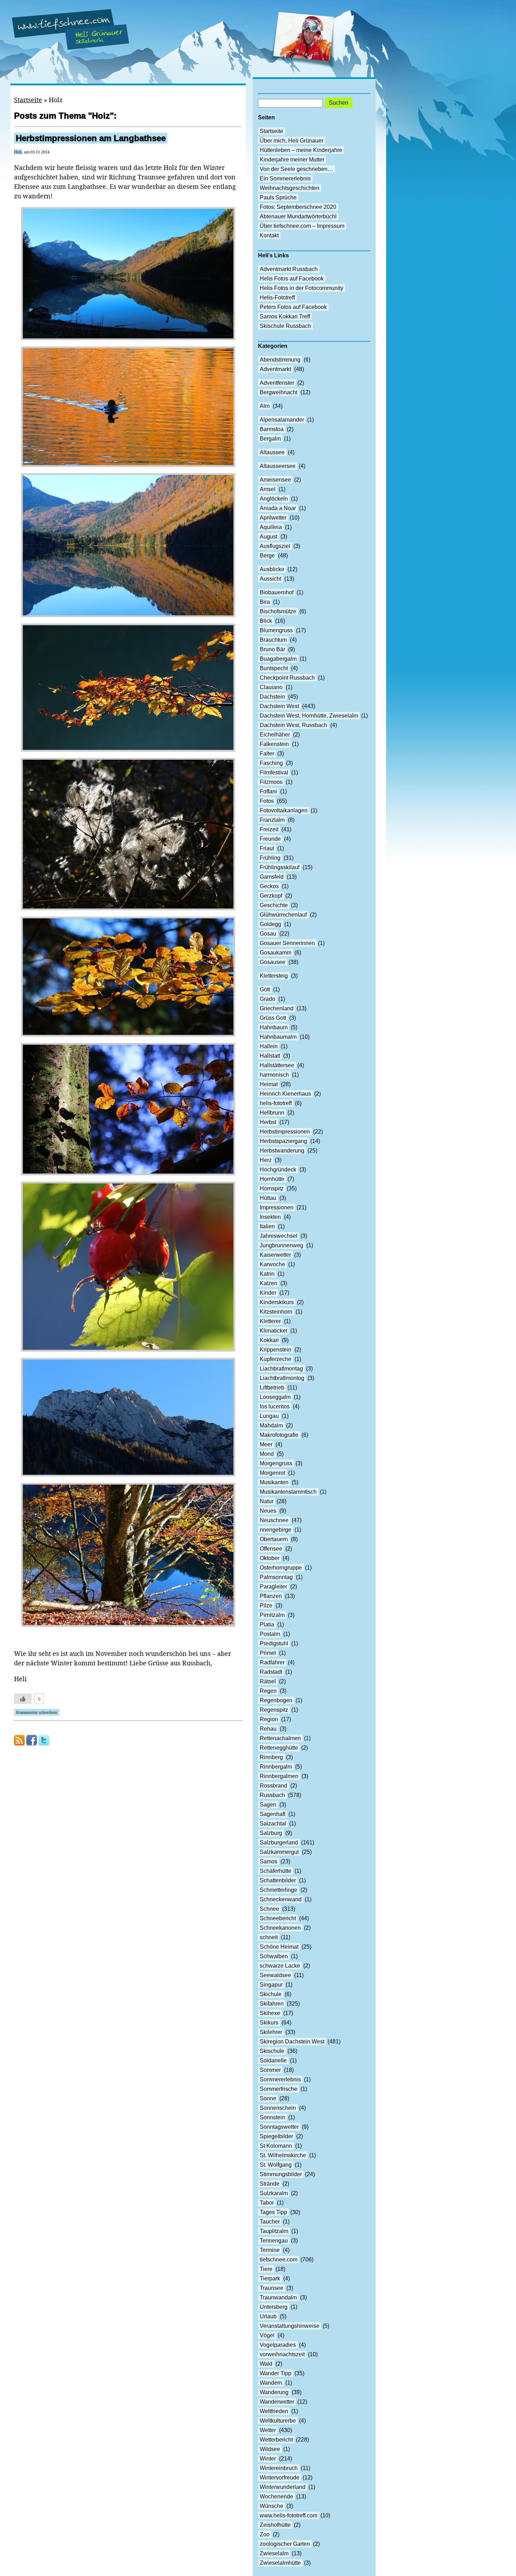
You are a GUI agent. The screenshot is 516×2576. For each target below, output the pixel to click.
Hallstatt (270, 1056)
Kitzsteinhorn (276, 1312)
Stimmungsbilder (281, 2174)
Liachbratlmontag (281, 1369)
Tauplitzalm (274, 2231)
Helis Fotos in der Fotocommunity (302, 288)
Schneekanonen (280, 1928)
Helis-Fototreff (277, 298)
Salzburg (271, 1833)
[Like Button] (23, 1699)
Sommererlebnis (280, 2079)
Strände (270, 2184)
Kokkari (269, 1340)
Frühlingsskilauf (280, 867)
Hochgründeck (278, 1170)
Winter (268, 2459)
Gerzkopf (271, 896)
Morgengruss (276, 1463)
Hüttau (268, 1198)
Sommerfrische (279, 2089)
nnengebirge (276, 1530)
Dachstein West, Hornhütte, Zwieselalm (309, 716)
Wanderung (274, 2392)
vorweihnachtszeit (282, 2354)
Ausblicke (272, 569)
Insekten (270, 1217)
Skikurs (269, 2023)
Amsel (268, 489)
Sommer (270, 2070)
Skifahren (272, 2004)
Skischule (272, 2051)
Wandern (271, 2383)
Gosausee (273, 962)
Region (269, 1719)
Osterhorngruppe (281, 1568)
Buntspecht (274, 668)
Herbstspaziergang (283, 1141)
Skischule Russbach (285, 326)
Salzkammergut (279, 1852)
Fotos (267, 801)
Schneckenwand (281, 1899)
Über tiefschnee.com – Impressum (302, 226)
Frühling (270, 858)
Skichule (271, 1994)
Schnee (269, 1909)
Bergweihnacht (279, 392)
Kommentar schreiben (37, 1712)
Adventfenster (277, 383)
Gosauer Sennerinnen (287, 943)
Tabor (267, 2203)
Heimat (269, 1084)
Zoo (265, 2534)
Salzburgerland (279, 1842)
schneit (269, 1937)
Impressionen (277, 1207)
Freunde (270, 839)
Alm (265, 406)
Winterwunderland (283, 2487)
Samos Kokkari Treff (285, 316)
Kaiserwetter (275, 1255)
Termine (270, 2250)
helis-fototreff (276, 1103)
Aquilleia (271, 527)
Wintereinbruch (279, 2468)
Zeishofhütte (275, 2525)
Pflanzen (271, 1596)
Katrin (267, 1274)
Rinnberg (271, 1757)
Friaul (267, 848)
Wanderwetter (277, 2402)
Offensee (271, 1549)
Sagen (268, 1805)
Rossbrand (273, 1786)
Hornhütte (272, 1179)
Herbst (268, 1122)
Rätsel (268, 1681)
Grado (267, 999)
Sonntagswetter (279, 2127)
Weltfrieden (274, 2411)
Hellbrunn (272, 1113)
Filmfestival (274, 772)
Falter (267, 754)
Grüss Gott (273, 1018)
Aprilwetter (273, 518)
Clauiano (271, 687)
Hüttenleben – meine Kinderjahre (301, 150)
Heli (18, 152)
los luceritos (275, 1406)
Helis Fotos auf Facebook (292, 279)
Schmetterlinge (279, 1890)
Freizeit (269, 829)
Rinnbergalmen (279, 1776)
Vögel (267, 2335)
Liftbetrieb (272, 1388)
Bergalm (270, 439)
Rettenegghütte (279, 1748)
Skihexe (270, 2013)
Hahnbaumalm (278, 1037)
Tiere (266, 2269)
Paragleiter (273, 1587)
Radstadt (271, 1672)
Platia (267, 1624)
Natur (267, 1501)
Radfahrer (272, 1662)
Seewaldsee (275, 1975)
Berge (267, 556)
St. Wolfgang (276, 2165)
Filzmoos (271, 782)
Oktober (270, 1558)
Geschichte (274, 905)
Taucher (270, 2222)
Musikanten (274, 1482)
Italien (267, 1226)
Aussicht (270, 579)
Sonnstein (272, 2117)
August (269, 537)
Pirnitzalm (272, 1615)
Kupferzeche (276, 1359)
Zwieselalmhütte (280, 2563)
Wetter (268, 2430)
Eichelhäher (275, 735)
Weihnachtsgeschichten (290, 188)
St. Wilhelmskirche (283, 2155)
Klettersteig (274, 976)
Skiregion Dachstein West (292, 2042)
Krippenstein (276, 1350)
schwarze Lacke (280, 1966)
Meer (266, 1444)
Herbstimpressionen (285, 1132)
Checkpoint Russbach (287, 678)
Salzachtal (273, 1824)
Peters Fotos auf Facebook (293, 307)
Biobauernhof (277, 592)
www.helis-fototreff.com (289, 2515)
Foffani (268, 791)
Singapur (271, 1985)
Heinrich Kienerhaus (285, 1094)
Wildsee (270, 2449)
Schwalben (274, 1956)
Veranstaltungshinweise (290, 2326)
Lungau (269, 1416)
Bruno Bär (272, 649)
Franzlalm (272, 820)
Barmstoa (272, 429)
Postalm (270, 1634)
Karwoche (272, 1264)
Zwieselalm (274, 2553)
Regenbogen (276, 1700)
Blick (266, 621)
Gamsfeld (272, 877)
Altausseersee (278, 466)
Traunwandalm (278, 2297)
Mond (267, 1454)
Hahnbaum (274, 1027)
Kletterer (270, 1321)
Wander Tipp (276, 2373)
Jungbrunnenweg (282, 1245)
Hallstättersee (277, 1065)
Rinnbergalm (276, 1767)
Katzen (269, 1283)
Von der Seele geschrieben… (296, 169)
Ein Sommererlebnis (285, 179)
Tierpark (270, 2278)
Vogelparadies (278, 2345)
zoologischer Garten (285, 2544)
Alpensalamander (282, 420)
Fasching (271, 763)
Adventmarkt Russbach (289, 269)
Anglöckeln (274, 499)
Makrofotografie (279, 1435)
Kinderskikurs (277, 1302)
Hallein (269, 1046)
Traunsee (272, 2288)
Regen (268, 1691)
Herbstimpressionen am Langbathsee (91, 138)
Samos (269, 1861)
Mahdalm (271, 1425)
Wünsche (272, 2506)
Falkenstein (274, 744)
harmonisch (274, 1075)
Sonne (268, 2098)
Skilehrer (271, 2032)
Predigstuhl (274, 1643)
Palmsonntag (276, 1577)
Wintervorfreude (280, 2478)
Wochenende (276, 2496)
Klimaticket (273, 1331)
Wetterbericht (276, 2440)
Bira (265, 602)
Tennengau (274, 2241)
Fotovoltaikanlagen (284, 810)
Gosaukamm (276, 953)
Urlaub (268, 2316)
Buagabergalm (278, 659)
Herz (266, 1160)
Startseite (28, 100)
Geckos (269, 886)
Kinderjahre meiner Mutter (292, 160)
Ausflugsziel (275, 546)
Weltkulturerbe (278, 2421)
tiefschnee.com (279, 2260)
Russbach (272, 1795)
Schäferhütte (276, 1871)
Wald (266, 2364)
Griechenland (277, 1008)
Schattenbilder (278, 1880)
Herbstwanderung (282, 1151)
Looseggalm (275, 1397)
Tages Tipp (273, 2212)
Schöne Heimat (279, 1947)
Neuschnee (274, 1520)
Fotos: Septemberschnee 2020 (298, 207)
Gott (265, 989)
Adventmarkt (275, 369)
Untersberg (274, 2307)
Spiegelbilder (276, 2136)
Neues (268, 1511)
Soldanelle (273, 2060)
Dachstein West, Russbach (293, 725)
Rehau (268, 1729)
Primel (268, 1653)
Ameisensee (275, 480)
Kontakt (269, 235)
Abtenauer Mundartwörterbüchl (298, 216)
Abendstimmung (280, 360)
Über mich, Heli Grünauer (292, 141)
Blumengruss (276, 630)
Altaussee (272, 452)
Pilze (266, 1606)
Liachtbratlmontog (282, 1378)
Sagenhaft (273, 1814)
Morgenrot (272, 1473)
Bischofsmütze (278, 611)
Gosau (268, 934)
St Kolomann (276, 2146)
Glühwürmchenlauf (283, 915)
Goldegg (270, 924)
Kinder (268, 1293)
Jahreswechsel (279, 1236)
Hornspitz (272, 1188)
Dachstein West (279, 706)
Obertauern (274, 1539)
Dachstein (272, 697)
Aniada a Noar (278, 508)
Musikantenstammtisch (288, 1492)
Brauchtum (273, 640)
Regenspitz (274, 1710)
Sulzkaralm (274, 2193)
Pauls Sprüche (278, 197)
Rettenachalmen (280, 1738)
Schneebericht (278, 1918)
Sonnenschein (278, 2108)
